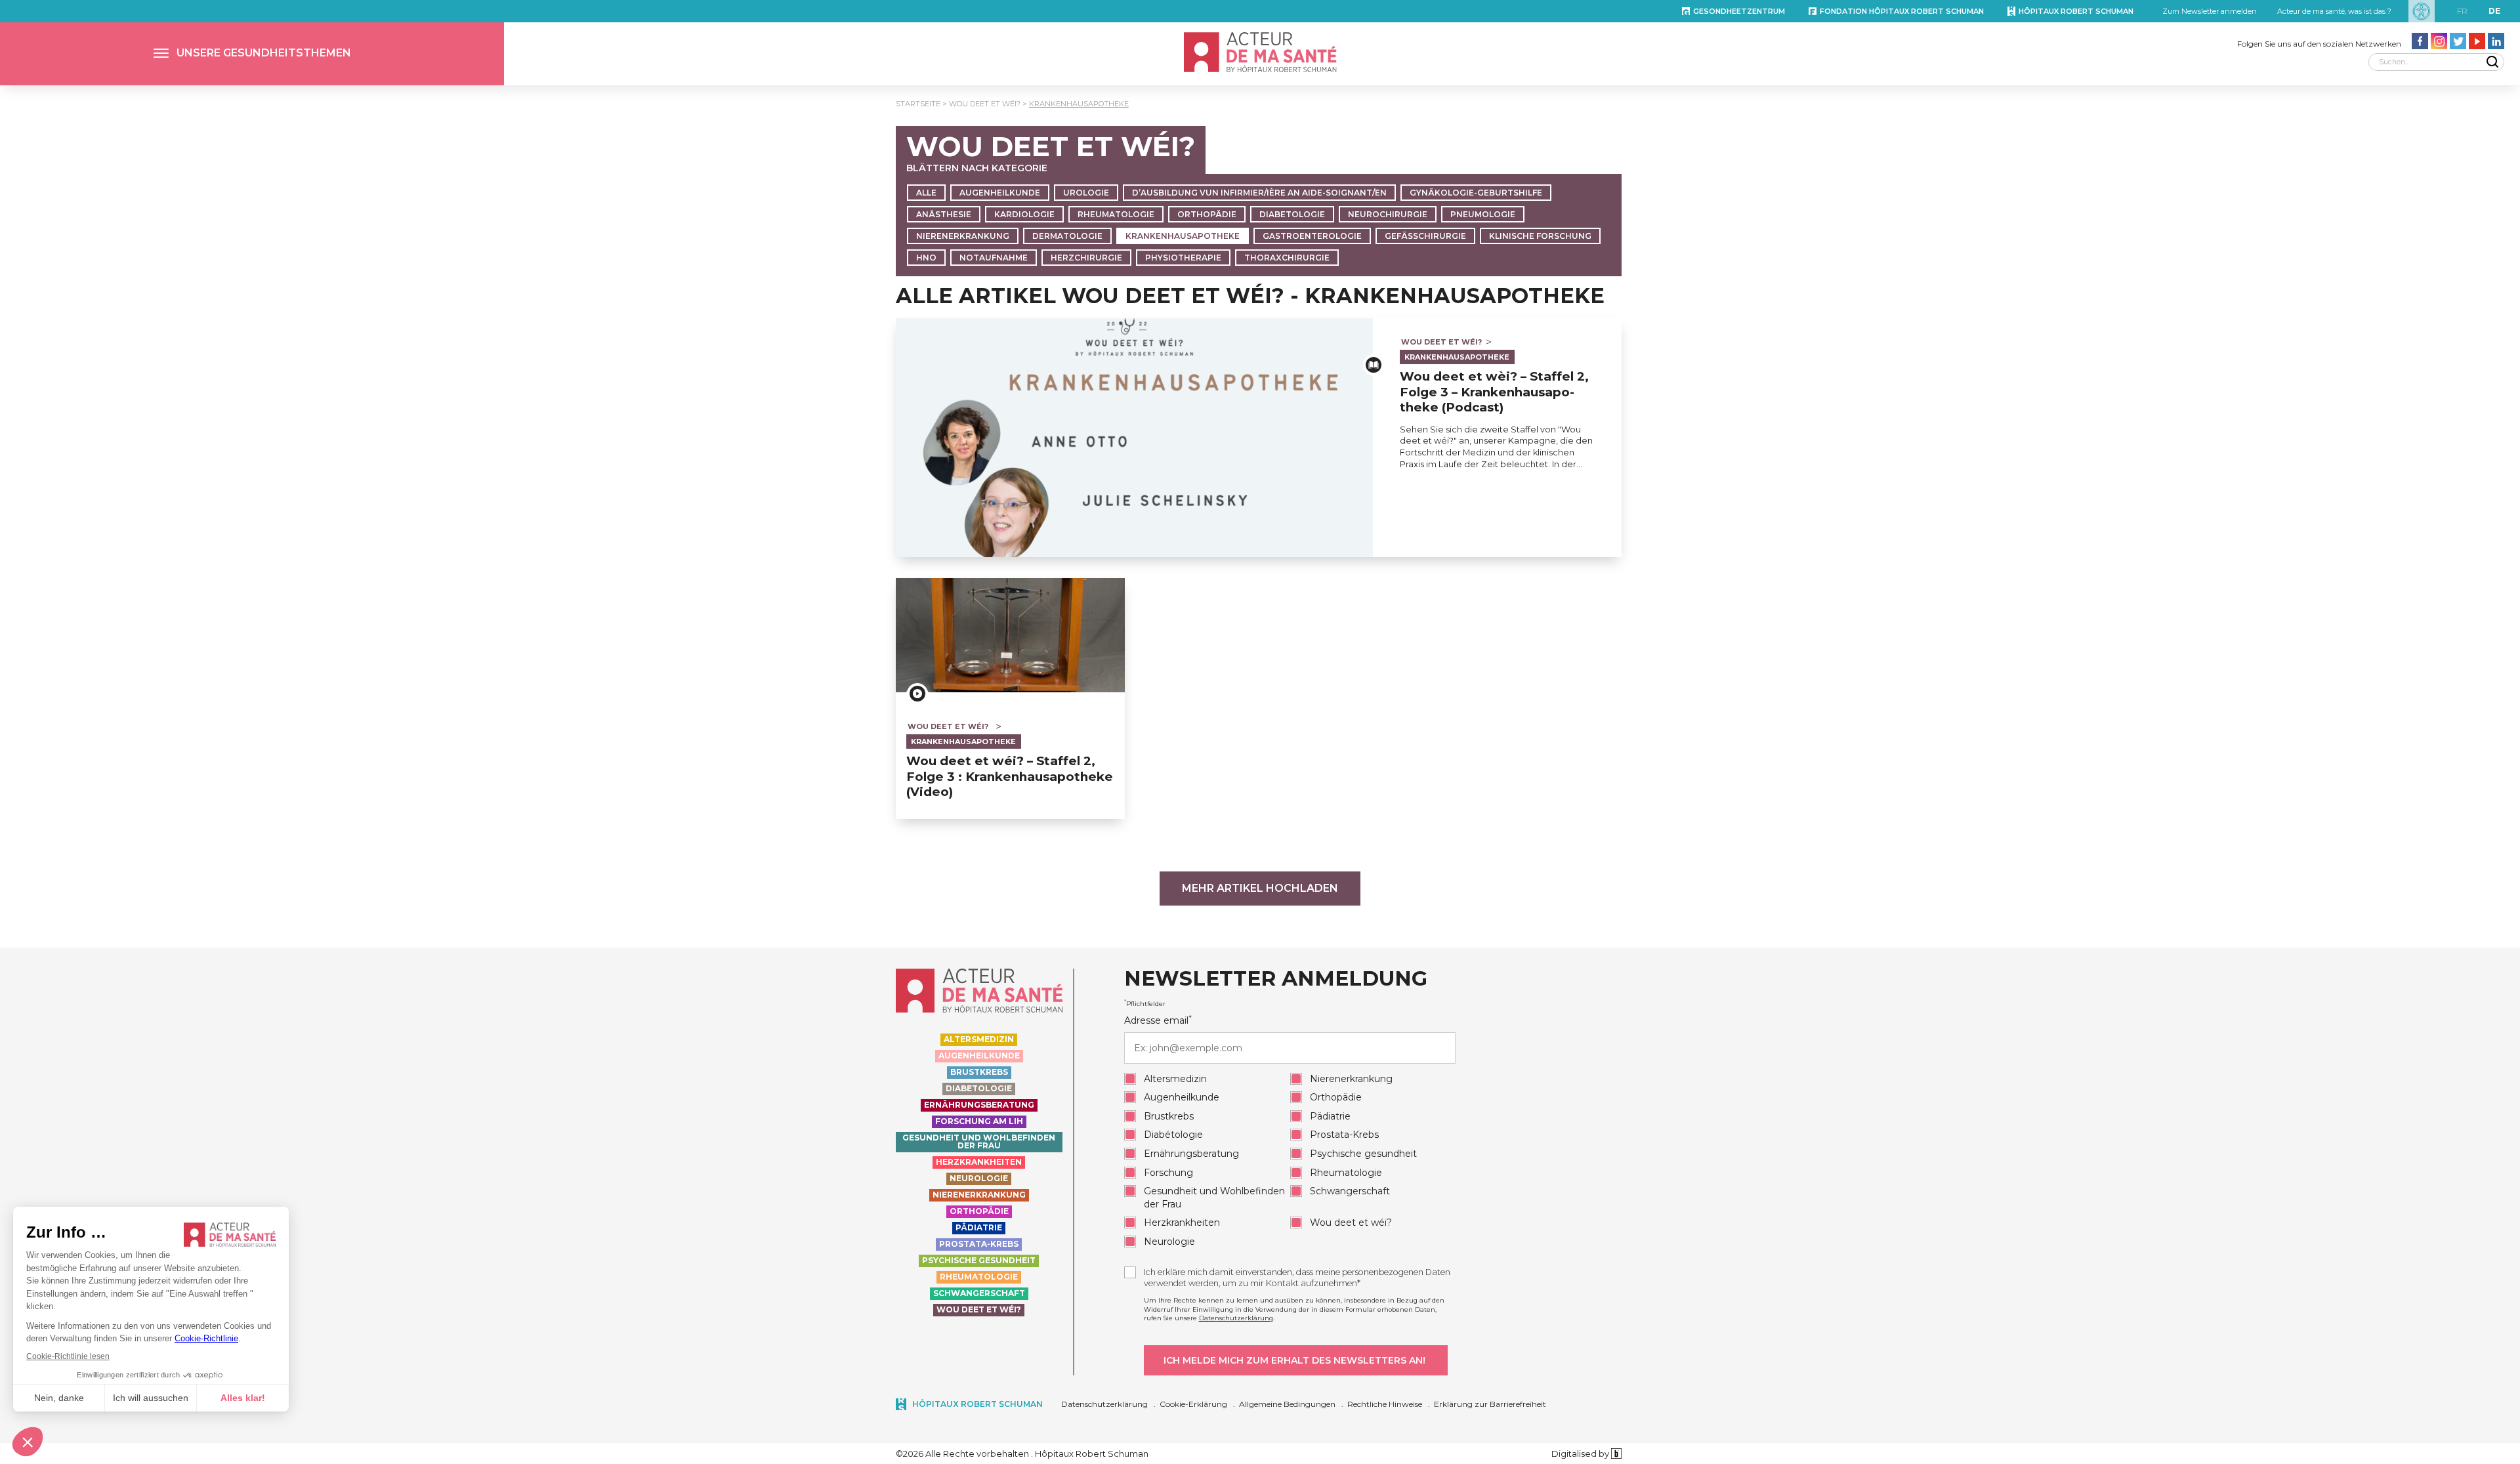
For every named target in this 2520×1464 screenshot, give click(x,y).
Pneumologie (1483, 214)
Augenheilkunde (1000, 193)
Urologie (1086, 193)
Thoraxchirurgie (1287, 258)
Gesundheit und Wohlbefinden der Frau (979, 1141)
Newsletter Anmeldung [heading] (1276, 979)
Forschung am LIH (979, 1121)
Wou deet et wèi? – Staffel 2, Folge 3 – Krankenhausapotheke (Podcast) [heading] (1494, 392)
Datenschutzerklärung (1236, 1318)
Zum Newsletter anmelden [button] (2210, 11)
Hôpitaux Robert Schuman (2076, 11)
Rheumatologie (1116, 214)
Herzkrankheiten (979, 1162)
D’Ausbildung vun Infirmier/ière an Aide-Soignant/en (1259, 193)
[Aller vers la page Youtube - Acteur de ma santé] (2477, 41)
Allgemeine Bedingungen (1287, 1404)
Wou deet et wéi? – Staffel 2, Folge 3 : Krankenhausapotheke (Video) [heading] (1010, 776)
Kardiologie (1024, 214)
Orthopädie (1207, 214)
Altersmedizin (979, 1039)
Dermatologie (1067, 236)
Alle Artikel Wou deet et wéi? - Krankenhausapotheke (1250, 296)
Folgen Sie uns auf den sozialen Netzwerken (2319, 44)
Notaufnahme (994, 258)
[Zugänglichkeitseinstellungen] (2422, 11)
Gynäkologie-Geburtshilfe (1476, 193)
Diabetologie (1292, 214)
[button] (252, 54)
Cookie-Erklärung (1193, 1404)
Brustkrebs (979, 1072)
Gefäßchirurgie (1425, 236)
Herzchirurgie (1086, 258)
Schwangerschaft (979, 1293)
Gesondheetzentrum (1739, 11)
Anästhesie (944, 214)
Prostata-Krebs (979, 1244)
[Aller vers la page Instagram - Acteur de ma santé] (2439, 41)
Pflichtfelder (1145, 1003)
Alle (926, 193)
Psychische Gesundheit (979, 1260)
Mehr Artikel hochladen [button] (1260, 888)
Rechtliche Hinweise (1385, 1404)
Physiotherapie (1183, 258)
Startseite (918, 104)
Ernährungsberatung (979, 1105)
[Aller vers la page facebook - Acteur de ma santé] (2420, 41)
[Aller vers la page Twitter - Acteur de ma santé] (2458, 41)
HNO (926, 258)
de (2494, 11)
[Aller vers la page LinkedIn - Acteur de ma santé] (2496, 41)
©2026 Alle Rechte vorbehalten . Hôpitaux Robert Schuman (1022, 1454)
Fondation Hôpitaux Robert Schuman (1902, 11)
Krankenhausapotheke (1079, 104)
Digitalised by (1581, 1454)
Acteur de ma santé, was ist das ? (2334, 11)
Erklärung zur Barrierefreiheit (1490, 1404)
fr (2462, 11)
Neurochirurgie (1388, 214)
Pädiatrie (979, 1227)
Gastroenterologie (1312, 236)
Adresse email (1158, 1020)
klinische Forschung (1540, 236)
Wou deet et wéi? (985, 104)
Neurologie (979, 1178)
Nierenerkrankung (963, 236)
